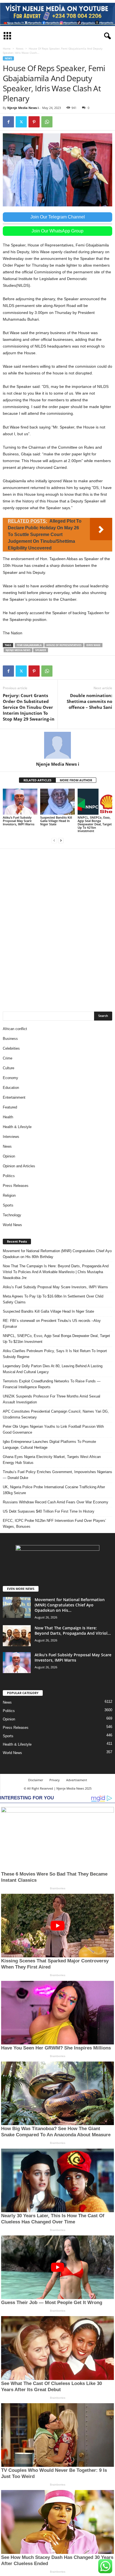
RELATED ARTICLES (37, 780)
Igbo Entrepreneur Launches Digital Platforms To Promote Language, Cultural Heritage (49, 1445)
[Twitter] (21, 122)
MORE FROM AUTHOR (76, 780)
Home (7, 48)
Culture (9, 1068)
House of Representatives (64, 645)
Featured (10, 1107)
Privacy (55, 1780)
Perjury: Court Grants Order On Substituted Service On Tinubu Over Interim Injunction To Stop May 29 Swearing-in (29, 707)
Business (10, 1039)
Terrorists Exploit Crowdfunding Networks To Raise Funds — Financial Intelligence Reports (52, 1384)
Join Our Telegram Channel (58, 217)
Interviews (11, 1137)
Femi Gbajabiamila (29, 645)
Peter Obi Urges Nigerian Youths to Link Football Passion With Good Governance (53, 1429)
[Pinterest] (34, 122)
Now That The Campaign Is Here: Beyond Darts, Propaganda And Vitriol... (73, 1631)
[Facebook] (8, 122)
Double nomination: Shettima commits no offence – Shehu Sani (89, 701)
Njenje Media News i (23, 108)
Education (11, 1088)
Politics (9, 1176)
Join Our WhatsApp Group (57, 231)
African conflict (15, 1029)
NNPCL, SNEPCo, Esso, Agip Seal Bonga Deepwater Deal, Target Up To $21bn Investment (95, 824)
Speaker (41, 650)
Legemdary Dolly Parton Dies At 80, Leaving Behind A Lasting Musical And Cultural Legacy (53, 1369)
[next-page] (61, 840)
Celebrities (11, 1048)
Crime (8, 1058)
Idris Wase (93, 645)
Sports (8, 1205)
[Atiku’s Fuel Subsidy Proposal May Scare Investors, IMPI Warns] (20, 802)
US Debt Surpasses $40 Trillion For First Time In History (49, 1511)
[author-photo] (57, 745)
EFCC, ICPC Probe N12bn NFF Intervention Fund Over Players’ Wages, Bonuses (54, 1524)
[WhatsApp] (47, 122)
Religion (9, 1195)
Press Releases (16, 1186)
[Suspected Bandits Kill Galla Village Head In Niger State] (57, 802)
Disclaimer (36, 1780)
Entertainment (14, 1097)
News (20, 48)
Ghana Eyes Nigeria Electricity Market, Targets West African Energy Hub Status (52, 1460)
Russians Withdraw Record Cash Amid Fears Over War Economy (56, 1502)
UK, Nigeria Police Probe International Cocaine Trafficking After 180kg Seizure (54, 1490)
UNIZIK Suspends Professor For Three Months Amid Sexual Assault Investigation (51, 1399)
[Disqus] (57, 927)
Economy (10, 1078)
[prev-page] (54, 840)
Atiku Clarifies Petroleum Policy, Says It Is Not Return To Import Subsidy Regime (55, 1354)
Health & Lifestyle (17, 1127)
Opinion (9, 1156)
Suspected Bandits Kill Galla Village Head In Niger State (56, 821)
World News (12, 1225)
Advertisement (77, 1780)
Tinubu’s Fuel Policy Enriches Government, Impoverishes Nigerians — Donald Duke (57, 1475)
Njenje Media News (18, 650)
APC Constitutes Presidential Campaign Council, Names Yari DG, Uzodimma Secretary (56, 1414)
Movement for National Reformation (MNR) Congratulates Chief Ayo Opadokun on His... (70, 1605)
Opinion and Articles (19, 1166)
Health (8, 1117)
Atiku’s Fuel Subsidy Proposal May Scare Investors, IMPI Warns (19, 821)
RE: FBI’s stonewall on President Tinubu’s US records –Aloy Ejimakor (52, 1324)
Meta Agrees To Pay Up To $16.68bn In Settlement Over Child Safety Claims (53, 1299)
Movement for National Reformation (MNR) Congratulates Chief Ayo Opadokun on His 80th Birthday (57, 1254)
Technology (12, 1215)
